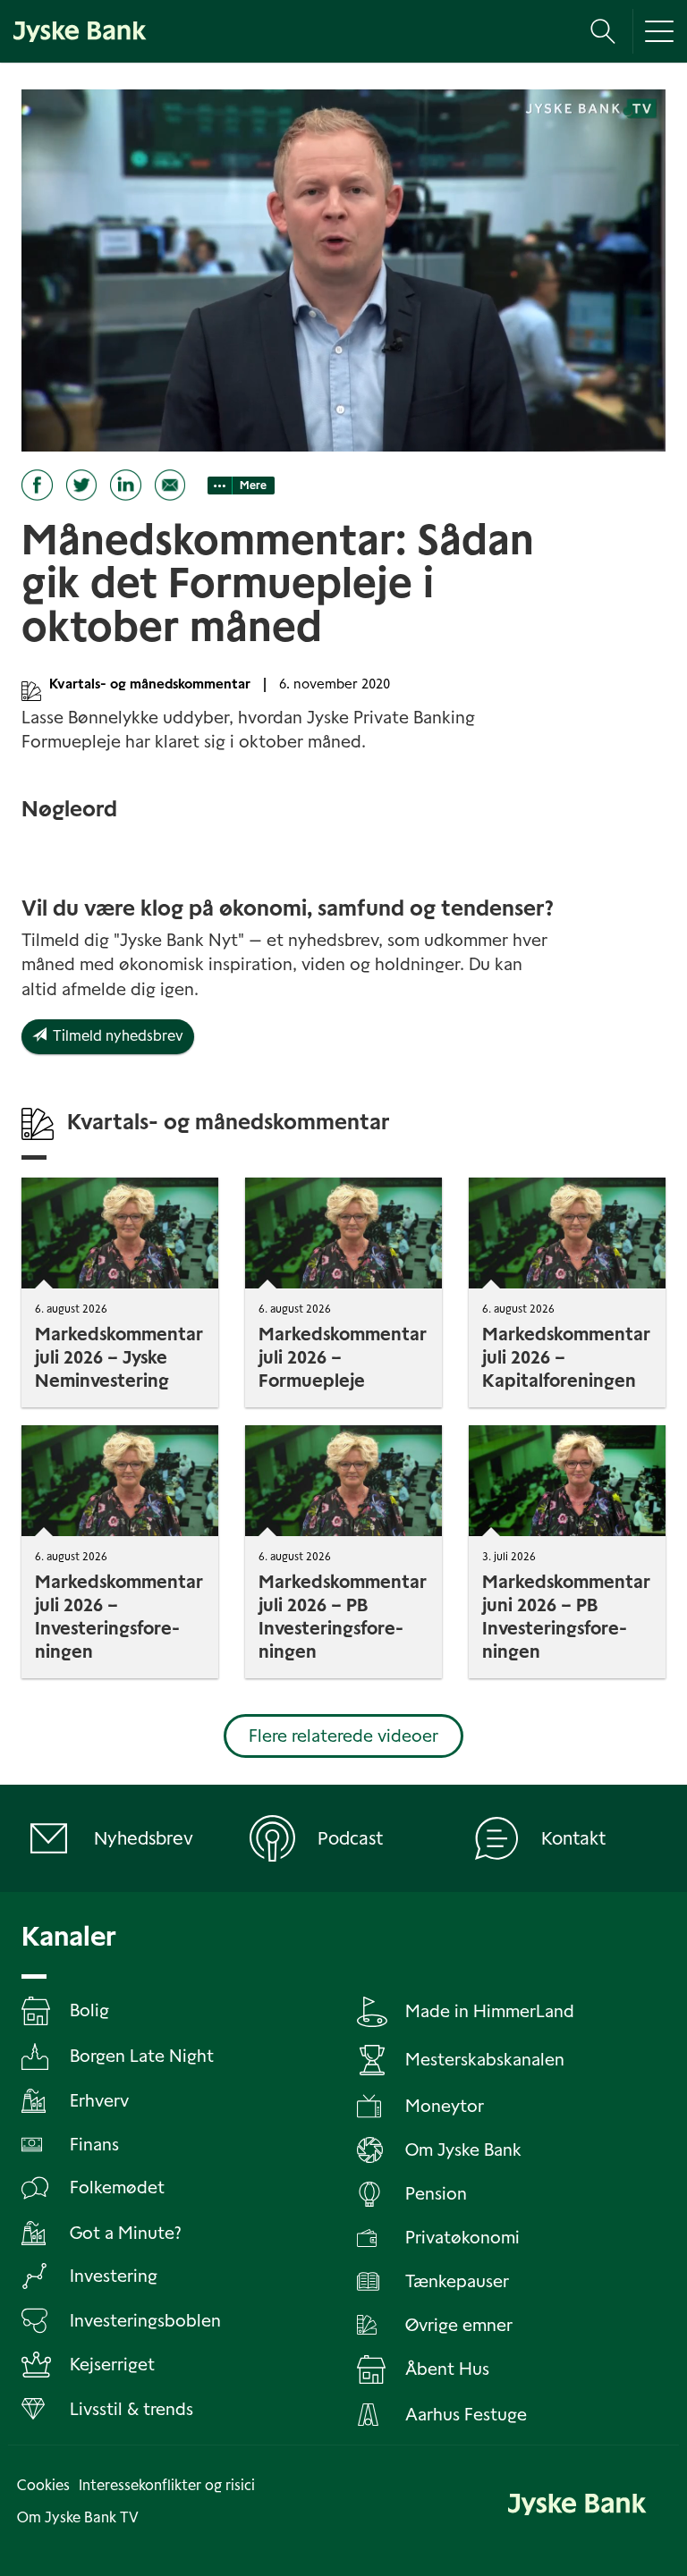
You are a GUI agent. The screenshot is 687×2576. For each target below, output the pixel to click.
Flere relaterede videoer (343, 1736)
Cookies (43, 2485)
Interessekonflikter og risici (167, 2485)
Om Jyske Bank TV (78, 2517)
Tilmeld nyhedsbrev (115, 1036)
